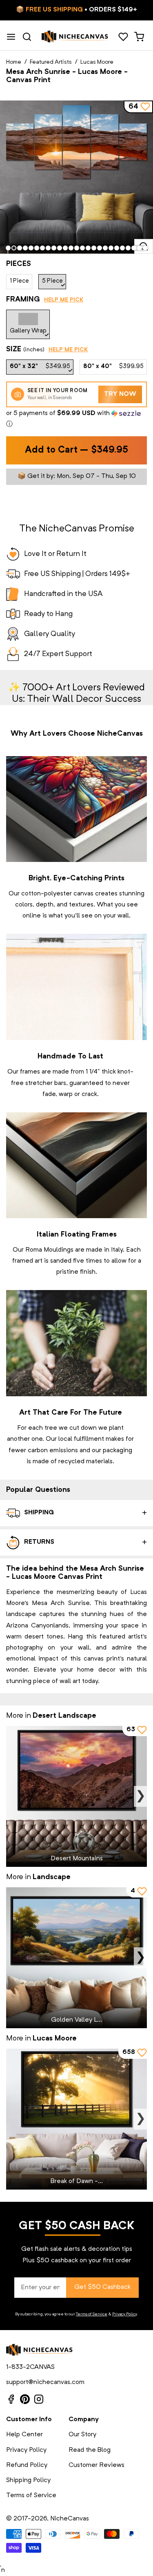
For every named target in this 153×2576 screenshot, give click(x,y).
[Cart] (139, 37)
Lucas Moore (97, 62)
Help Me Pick (64, 300)
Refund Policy (27, 2465)
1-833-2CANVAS (30, 2367)
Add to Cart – (76, 450)
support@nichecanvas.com (45, 2382)
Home (14, 62)
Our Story (82, 2435)
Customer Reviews (96, 2465)
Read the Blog (90, 2450)
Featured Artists (51, 62)
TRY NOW (120, 394)
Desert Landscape (64, 1716)
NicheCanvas (70, 2519)
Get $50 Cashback (102, 2287)
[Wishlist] (123, 37)
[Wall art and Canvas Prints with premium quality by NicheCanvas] (75, 37)
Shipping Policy (28, 2480)
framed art (27, 1261)
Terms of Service (92, 2314)
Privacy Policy (124, 2314)
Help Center (24, 2435)
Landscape (52, 1877)
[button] (76, 419)
